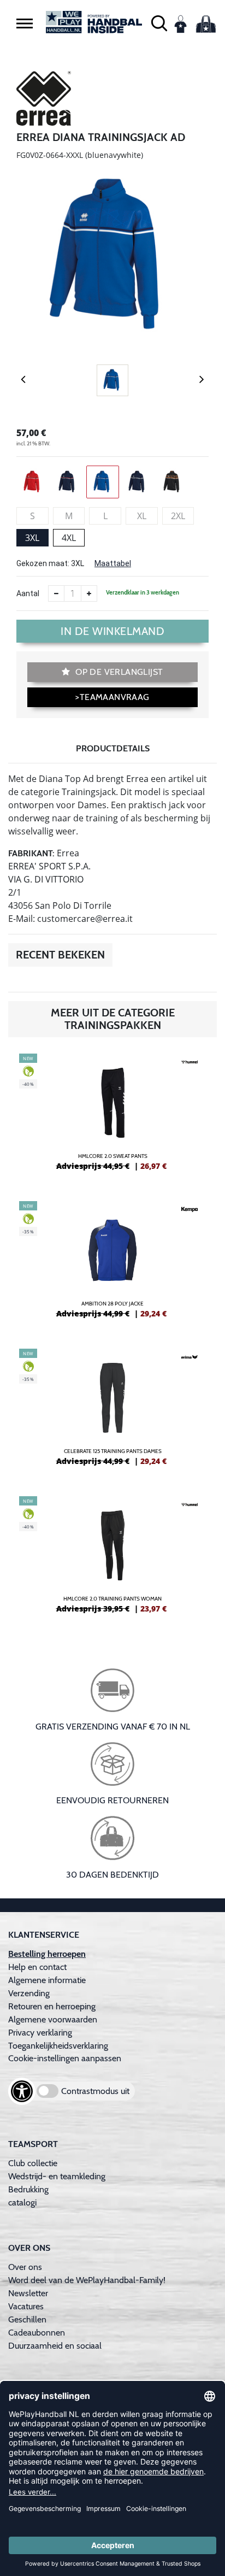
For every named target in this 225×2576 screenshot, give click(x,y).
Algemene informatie (47, 1980)
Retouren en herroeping (52, 2006)
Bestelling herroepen (47, 1954)
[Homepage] (94, 22)
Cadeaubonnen (37, 2333)
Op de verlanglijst (118, 672)
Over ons (25, 2267)
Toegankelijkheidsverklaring (58, 2046)
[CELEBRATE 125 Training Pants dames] (112, 1411)
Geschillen (27, 2319)
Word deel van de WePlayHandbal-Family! (87, 2280)
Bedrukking (28, 2189)
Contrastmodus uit (95, 2091)
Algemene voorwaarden (53, 2019)
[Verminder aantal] (56, 593)
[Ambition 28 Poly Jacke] (112, 1264)
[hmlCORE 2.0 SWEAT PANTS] (112, 1116)
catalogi (22, 2202)
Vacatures (26, 2306)
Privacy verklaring (40, 2033)
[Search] (159, 22)
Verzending (29, 1993)
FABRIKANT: (31, 853)
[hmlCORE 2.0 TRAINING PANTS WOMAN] (112, 1559)
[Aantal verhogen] (89, 593)
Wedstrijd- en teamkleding (57, 2176)
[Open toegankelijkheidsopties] (22, 2091)
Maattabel (113, 563)
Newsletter (28, 2293)
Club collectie (33, 2163)
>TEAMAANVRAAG (112, 697)
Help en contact (37, 1967)
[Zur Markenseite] (44, 100)
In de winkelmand (112, 631)
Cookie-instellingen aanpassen (65, 2058)
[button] (25, 23)
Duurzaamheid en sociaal (55, 2346)
